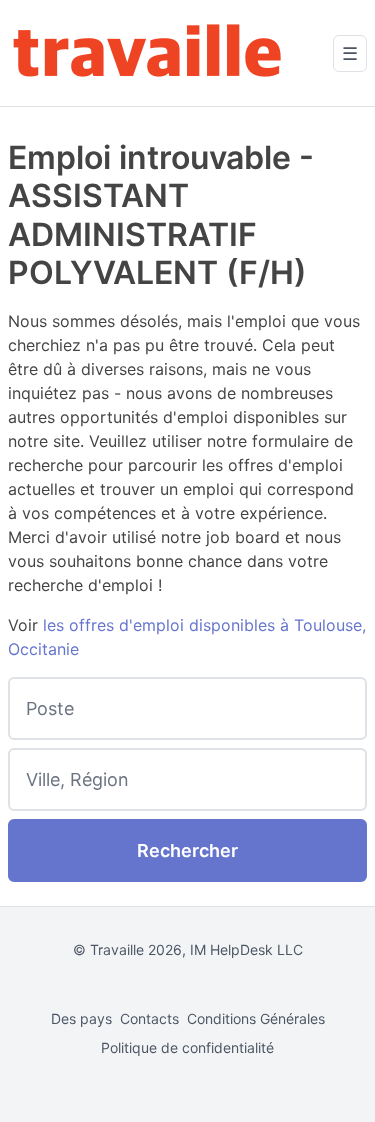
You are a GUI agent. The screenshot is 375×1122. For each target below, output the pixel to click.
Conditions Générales (256, 1018)
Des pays (81, 1018)
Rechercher (187, 850)
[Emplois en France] (148, 53)
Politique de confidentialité (187, 1047)
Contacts (149, 1018)
